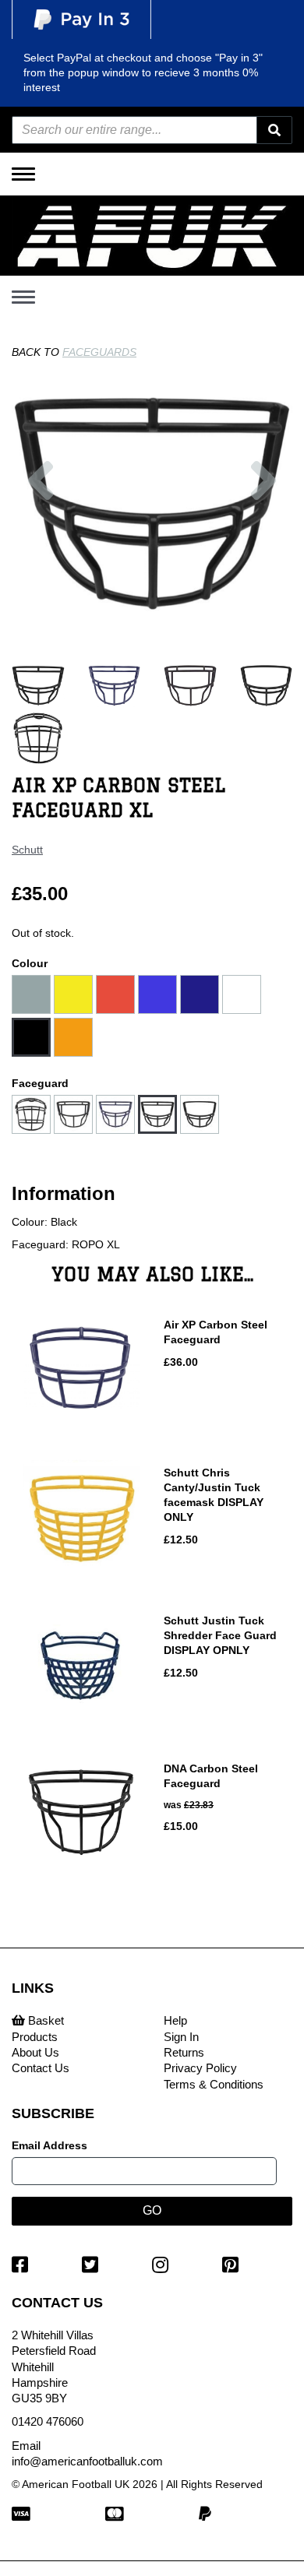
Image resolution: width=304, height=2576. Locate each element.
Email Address (49, 2145)
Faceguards (99, 352)
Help (175, 2020)
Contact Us (41, 2068)
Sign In (181, 2037)
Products (35, 2037)
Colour (30, 963)
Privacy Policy (200, 2068)
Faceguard (40, 1083)
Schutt (27, 850)
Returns (184, 2052)
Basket (44, 2020)
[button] (41, 547)
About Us (35, 2052)
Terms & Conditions (214, 2084)
